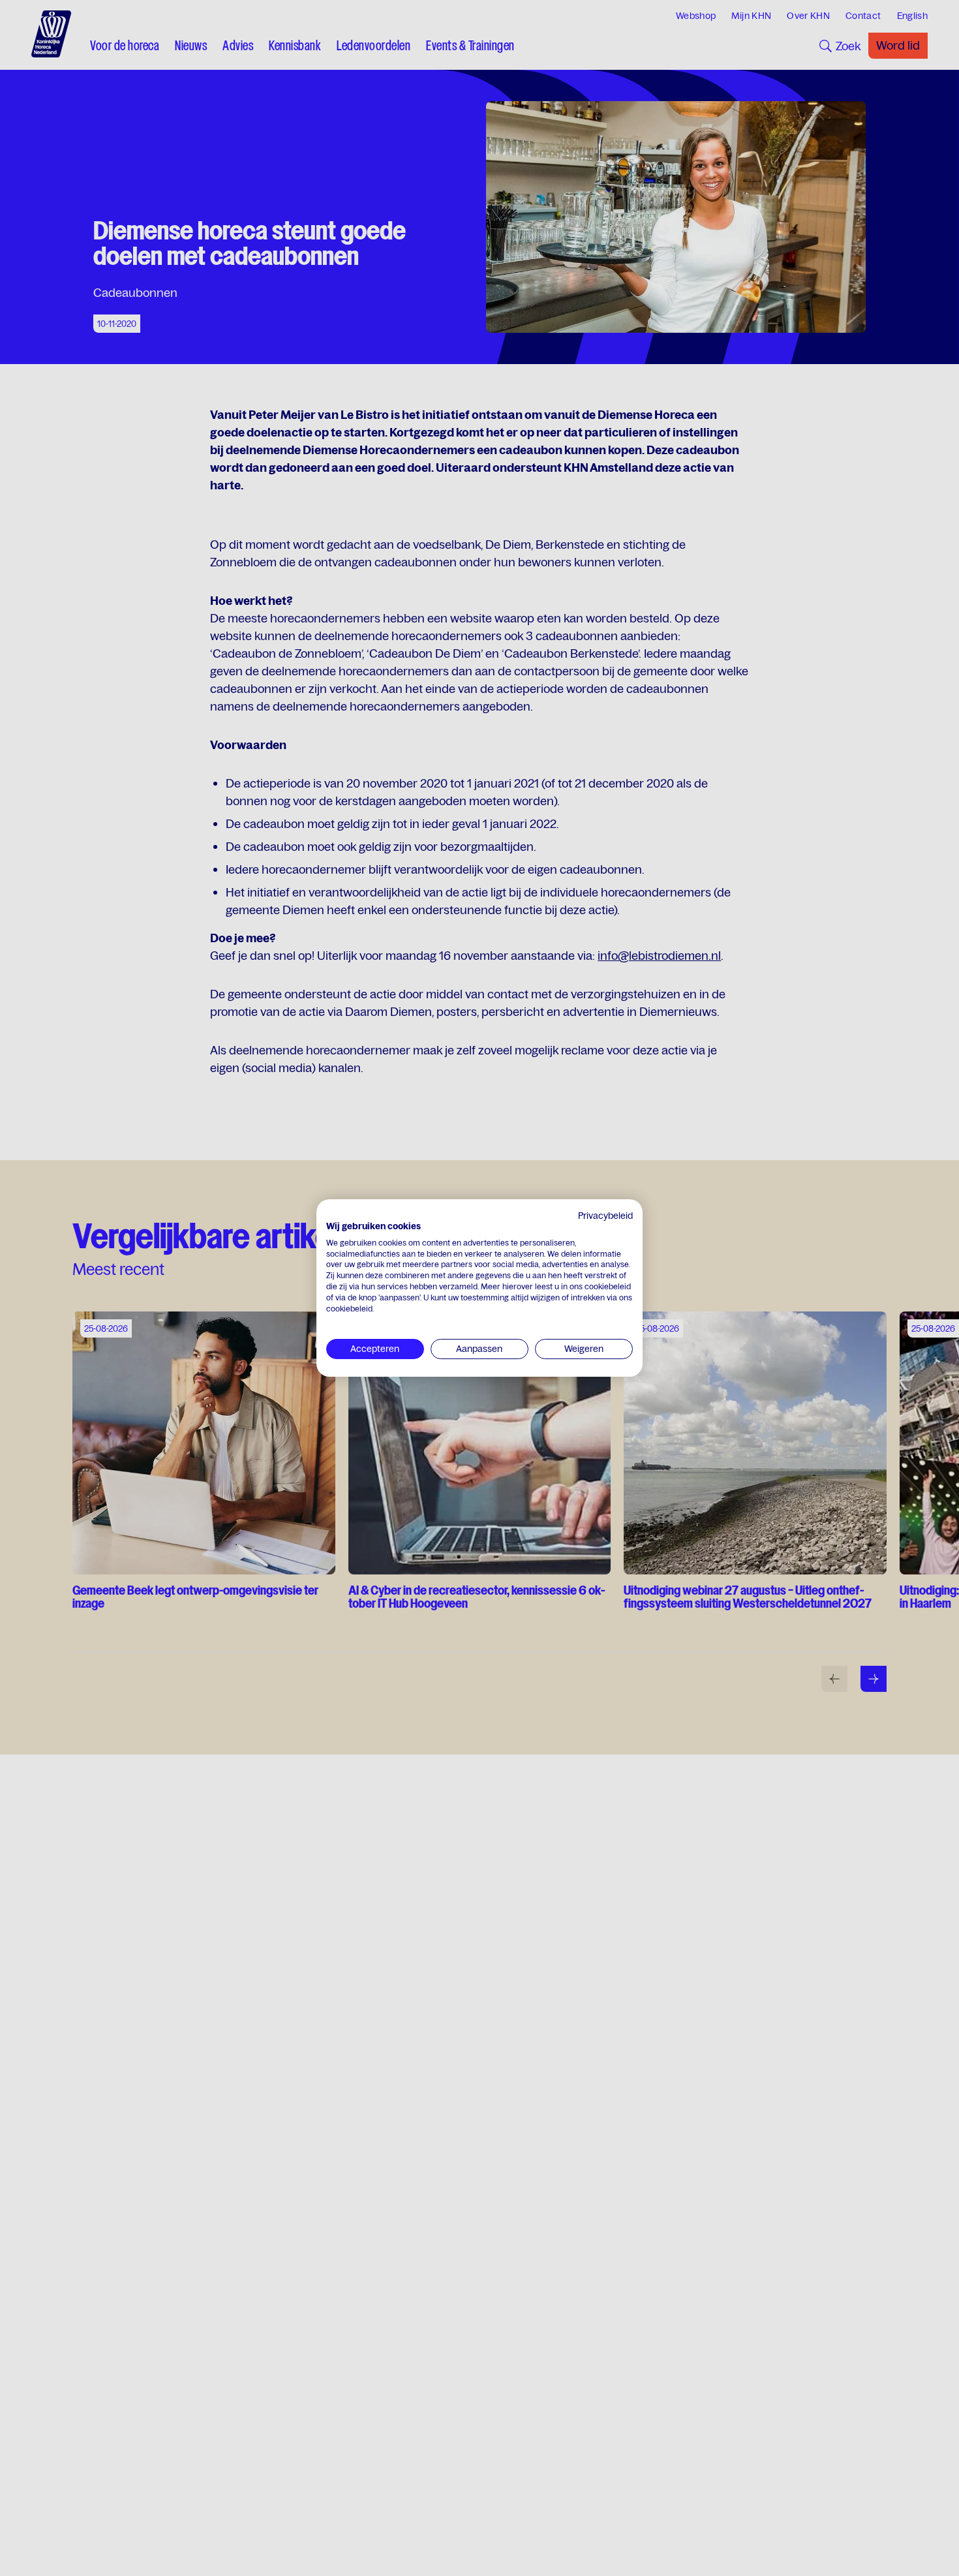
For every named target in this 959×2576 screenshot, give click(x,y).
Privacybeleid (605, 1216)
